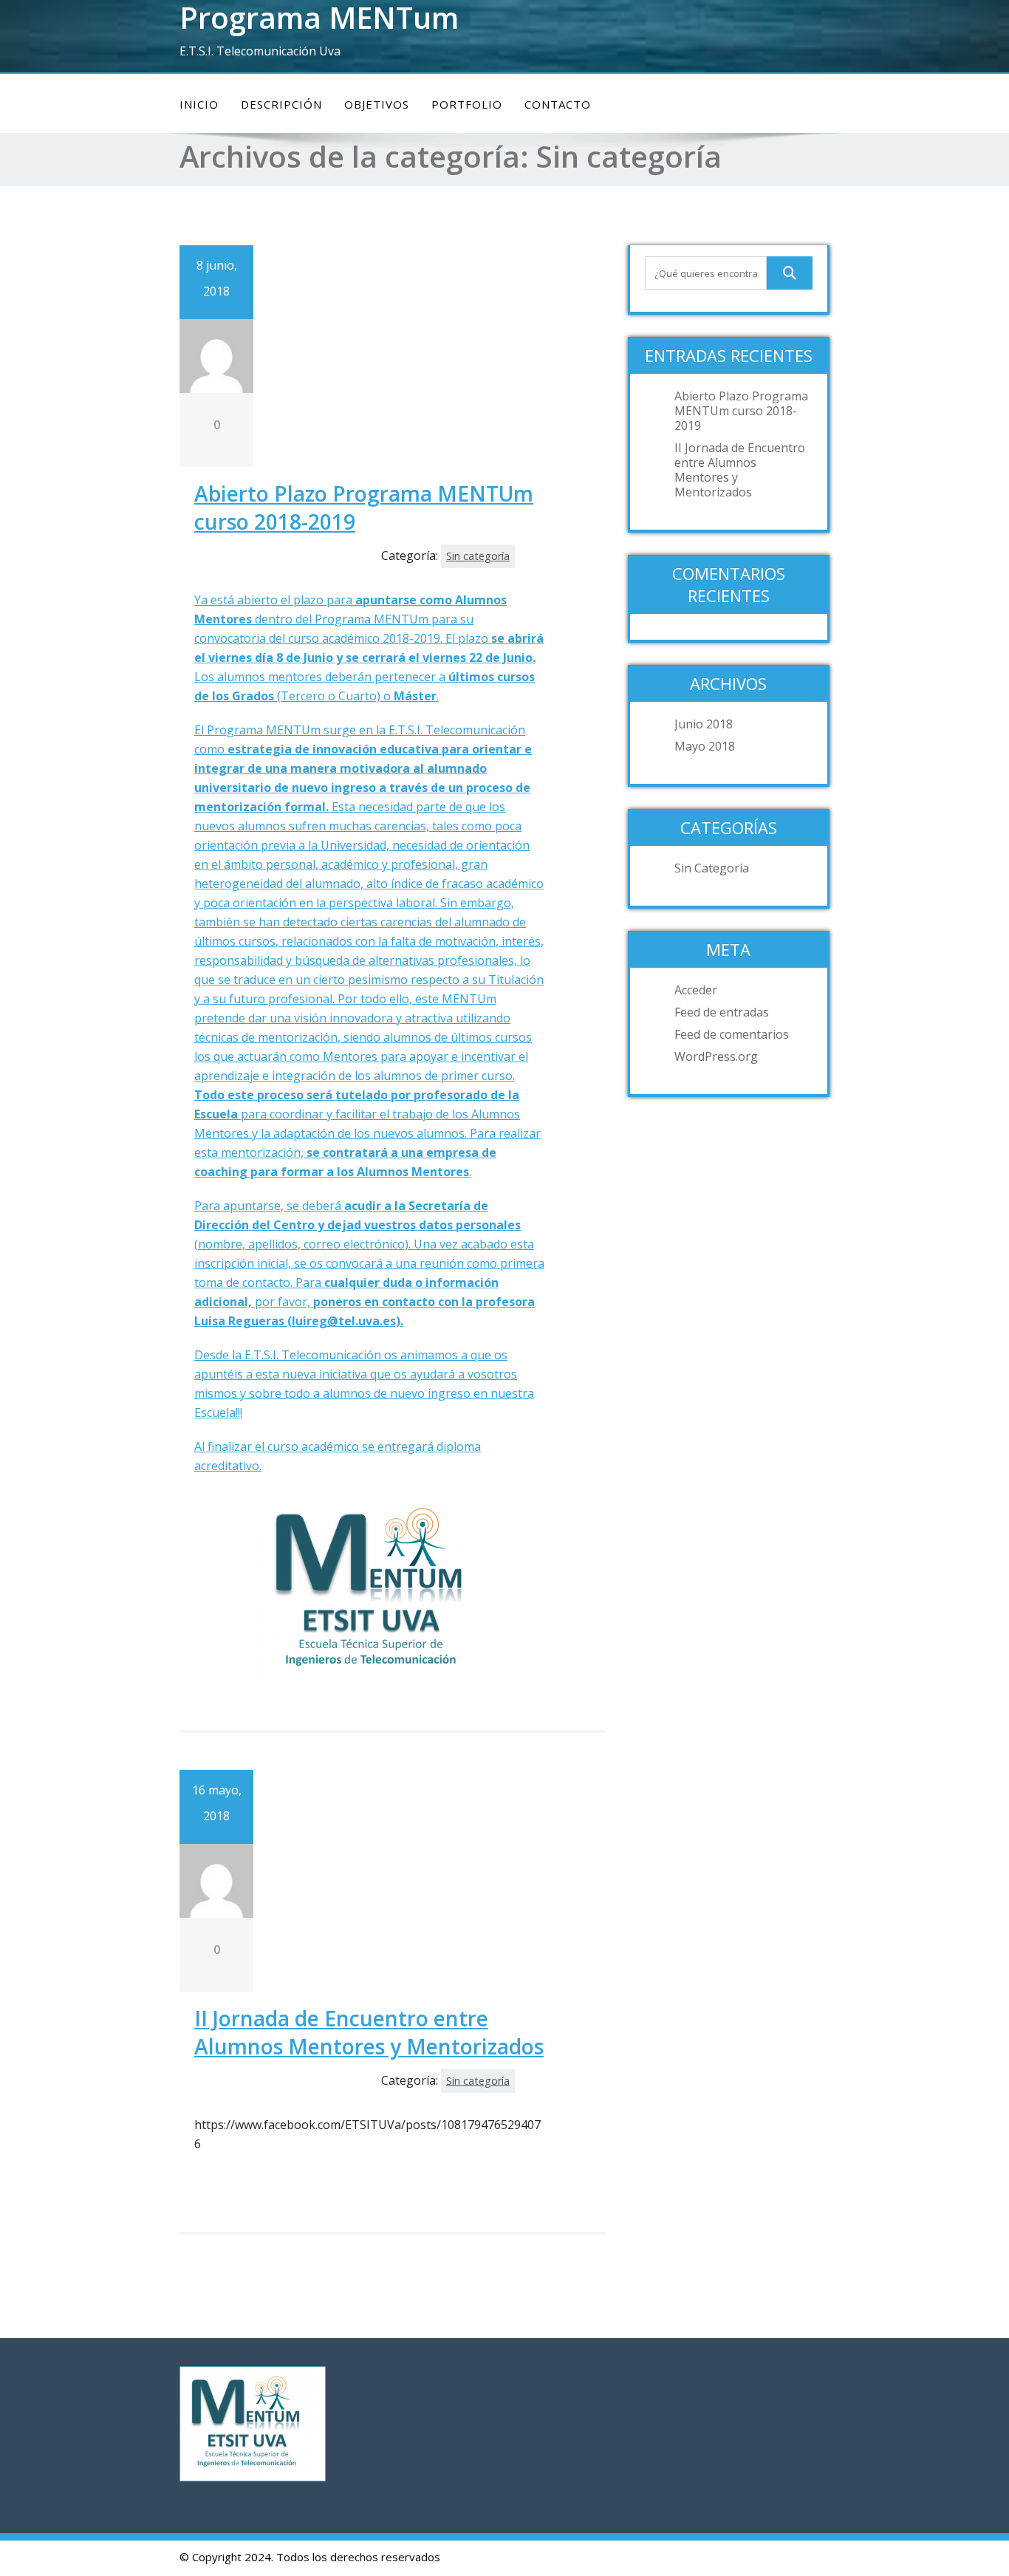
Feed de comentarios (732, 1034)
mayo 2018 (705, 746)
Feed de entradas (722, 1012)
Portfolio (467, 104)
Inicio (199, 104)
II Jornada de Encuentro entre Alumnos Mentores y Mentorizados (369, 2032)
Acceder (696, 990)
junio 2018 (704, 724)
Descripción (281, 104)
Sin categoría (478, 556)
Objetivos (377, 104)
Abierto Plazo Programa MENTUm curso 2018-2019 (741, 411)
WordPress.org (716, 1056)
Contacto (558, 104)
